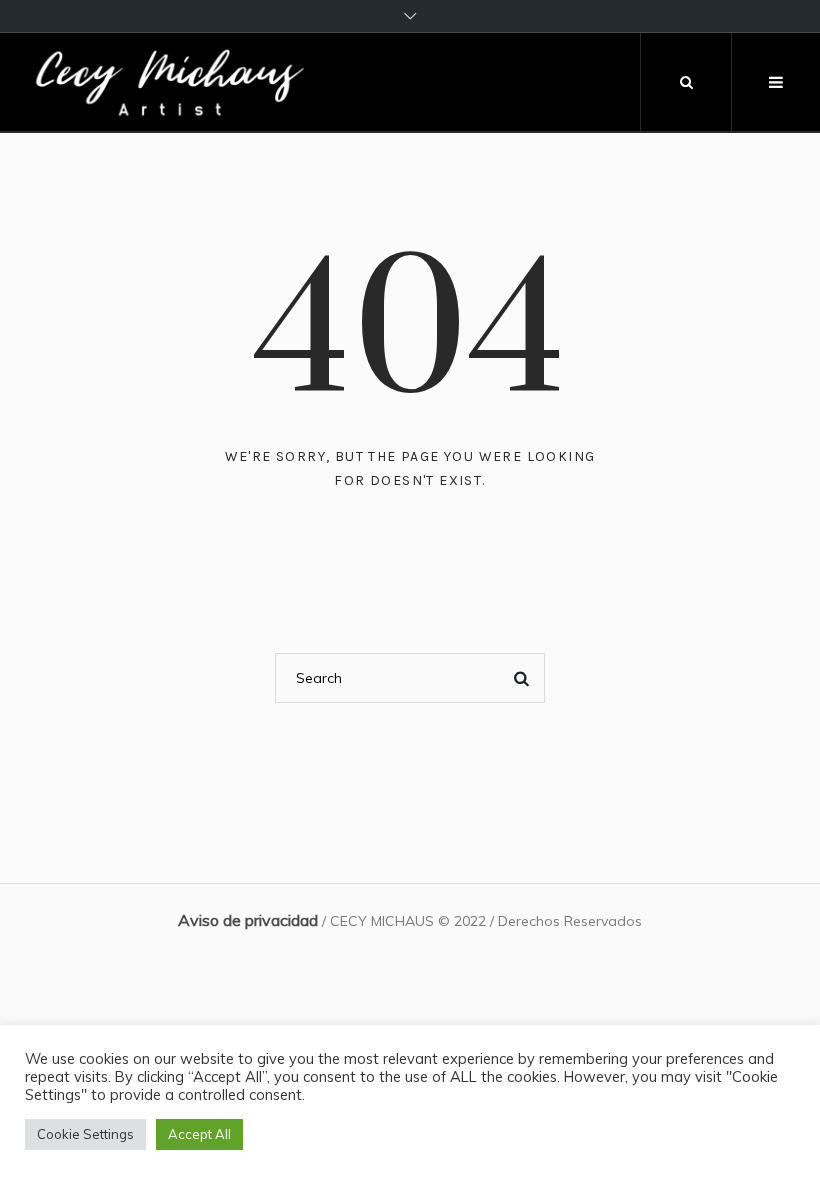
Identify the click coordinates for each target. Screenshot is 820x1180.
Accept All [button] (199, 1134)
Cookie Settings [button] (85, 1134)
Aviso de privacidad (248, 920)
